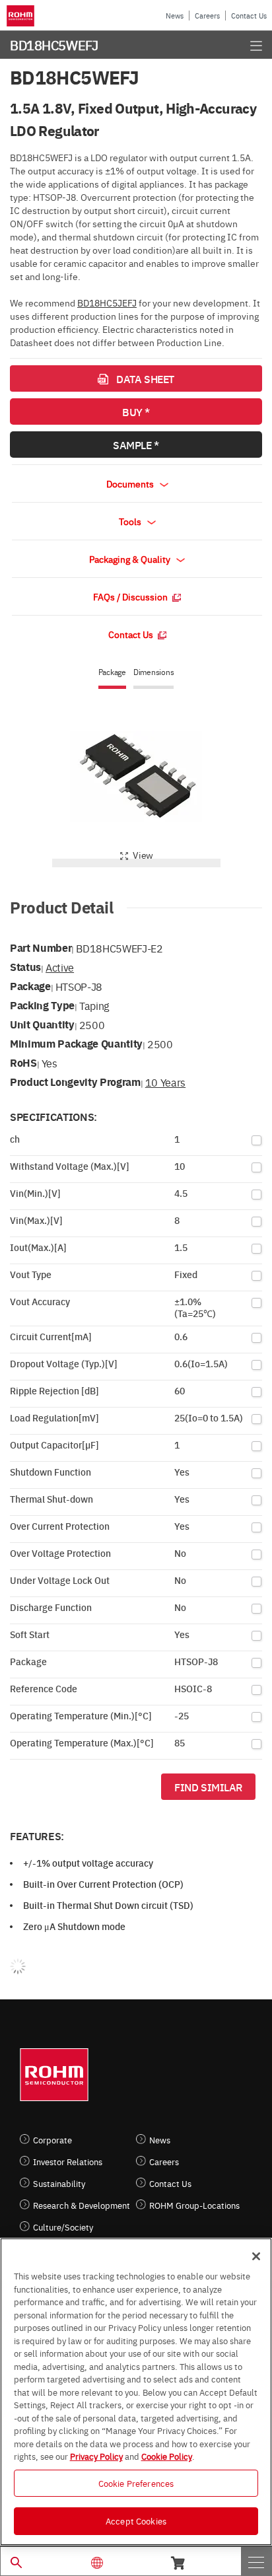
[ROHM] (22, 16)
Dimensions (154, 672)
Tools (131, 521)
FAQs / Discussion (131, 596)
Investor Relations (68, 2162)
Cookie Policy (167, 2456)
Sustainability (59, 2183)
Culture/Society (63, 2227)
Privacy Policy (96, 2456)
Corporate (52, 2140)
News (175, 16)
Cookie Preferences (136, 2483)
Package (112, 672)
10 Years (165, 1082)
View (143, 855)
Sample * (136, 445)
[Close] (256, 2256)
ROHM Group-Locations (194, 2205)
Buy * (136, 411)
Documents (131, 483)
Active (60, 967)
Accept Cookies (136, 2521)
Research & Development (82, 2205)
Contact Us (249, 16)
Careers (207, 16)
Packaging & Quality (131, 559)
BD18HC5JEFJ (107, 303)
